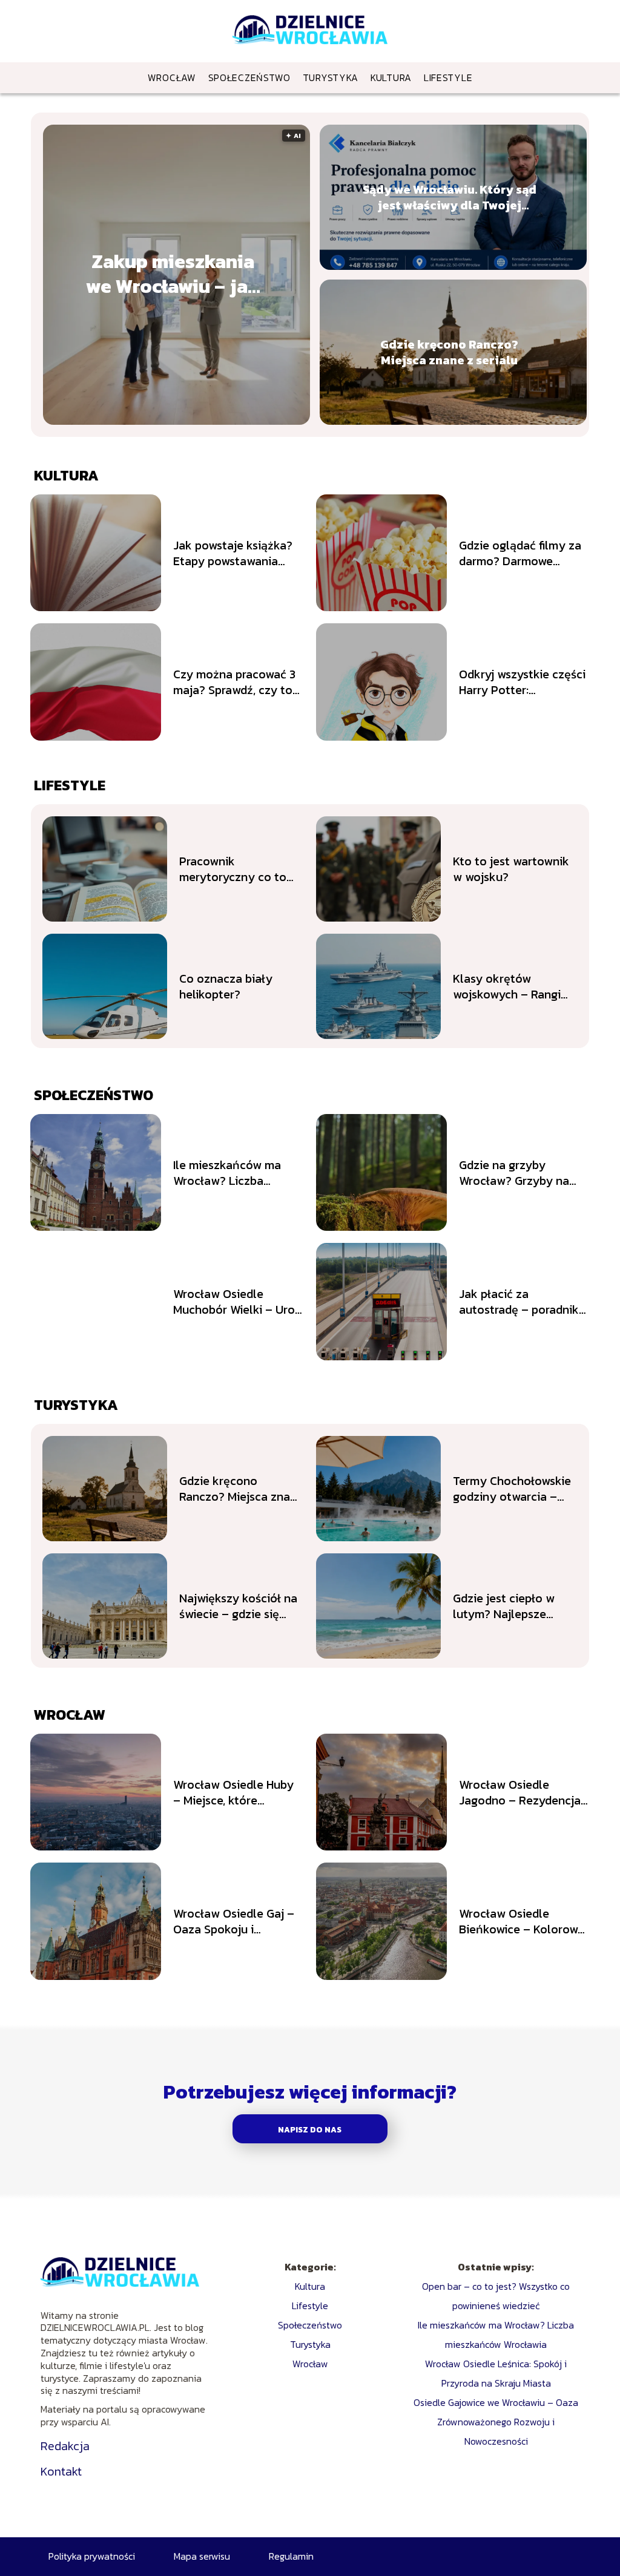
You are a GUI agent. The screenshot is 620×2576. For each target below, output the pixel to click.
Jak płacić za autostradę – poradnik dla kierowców (519, 1302)
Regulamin (291, 2556)
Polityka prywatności (92, 2556)
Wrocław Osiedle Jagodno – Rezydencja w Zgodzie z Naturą (520, 1792)
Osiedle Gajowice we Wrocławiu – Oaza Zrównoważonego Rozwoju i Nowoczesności (496, 2422)
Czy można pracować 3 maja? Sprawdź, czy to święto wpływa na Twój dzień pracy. (236, 682)
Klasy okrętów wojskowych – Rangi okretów (507, 986)
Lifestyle (448, 77)
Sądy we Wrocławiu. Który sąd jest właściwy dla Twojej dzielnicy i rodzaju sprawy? (450, 197)
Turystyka (331, 77)
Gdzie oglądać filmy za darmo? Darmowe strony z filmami (520, 553)
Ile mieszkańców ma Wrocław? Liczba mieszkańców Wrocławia (227, 1173)
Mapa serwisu (202, 2556)
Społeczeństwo (249, 77)
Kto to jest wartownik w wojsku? (511, 869)
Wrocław (172, 77)
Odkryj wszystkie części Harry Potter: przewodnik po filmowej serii (522, 682)
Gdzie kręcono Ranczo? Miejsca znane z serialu (449, 352)
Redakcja (65, 2446)
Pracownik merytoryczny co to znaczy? (233, 869)
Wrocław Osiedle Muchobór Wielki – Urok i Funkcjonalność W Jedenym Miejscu (237, 1302)
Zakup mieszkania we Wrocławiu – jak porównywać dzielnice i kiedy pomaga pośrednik (173, 274)
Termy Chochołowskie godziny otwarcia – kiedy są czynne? (512, 1489)
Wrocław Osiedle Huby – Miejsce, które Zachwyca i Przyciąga (233, 1792)
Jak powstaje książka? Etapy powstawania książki (233, 553)
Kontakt (61, 2471)
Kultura (391, 77)
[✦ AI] (193, 421)
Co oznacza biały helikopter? (226, 986)
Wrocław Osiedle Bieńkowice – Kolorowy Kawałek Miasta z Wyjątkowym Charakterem (522, 1921)
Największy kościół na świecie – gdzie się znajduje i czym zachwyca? (238, 1606)
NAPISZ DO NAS (310, 2129)
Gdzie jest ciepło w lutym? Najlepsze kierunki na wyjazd (504, 1606)
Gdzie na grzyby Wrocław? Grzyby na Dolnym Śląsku (514, 1173)
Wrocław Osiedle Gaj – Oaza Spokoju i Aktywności (234, 1921)
